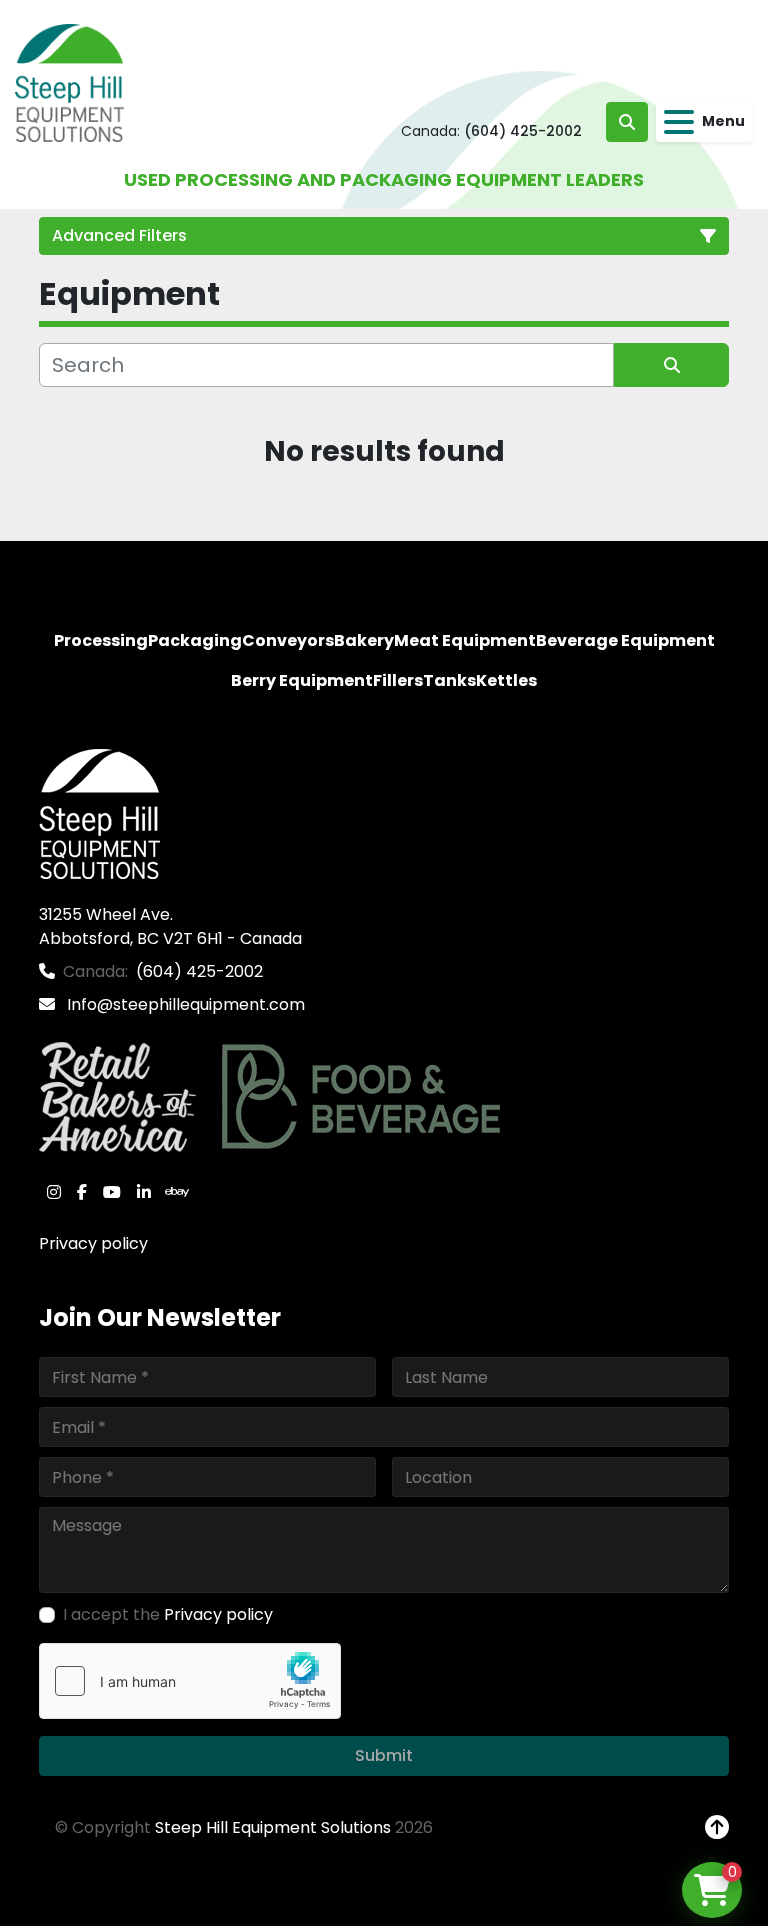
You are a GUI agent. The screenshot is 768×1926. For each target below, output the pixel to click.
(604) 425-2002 (523, 131)
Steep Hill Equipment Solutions (273, 1827)
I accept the (168, 1614)
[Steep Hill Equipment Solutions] (99, 813)
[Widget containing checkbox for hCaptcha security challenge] (190, 1681)
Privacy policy (93, 1243)
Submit (384, 1755)
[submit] (671, 365)
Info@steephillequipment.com (184, 1004)
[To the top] (717, 1828)
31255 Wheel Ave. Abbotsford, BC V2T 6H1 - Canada (170, 926)
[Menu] (679, 122)
